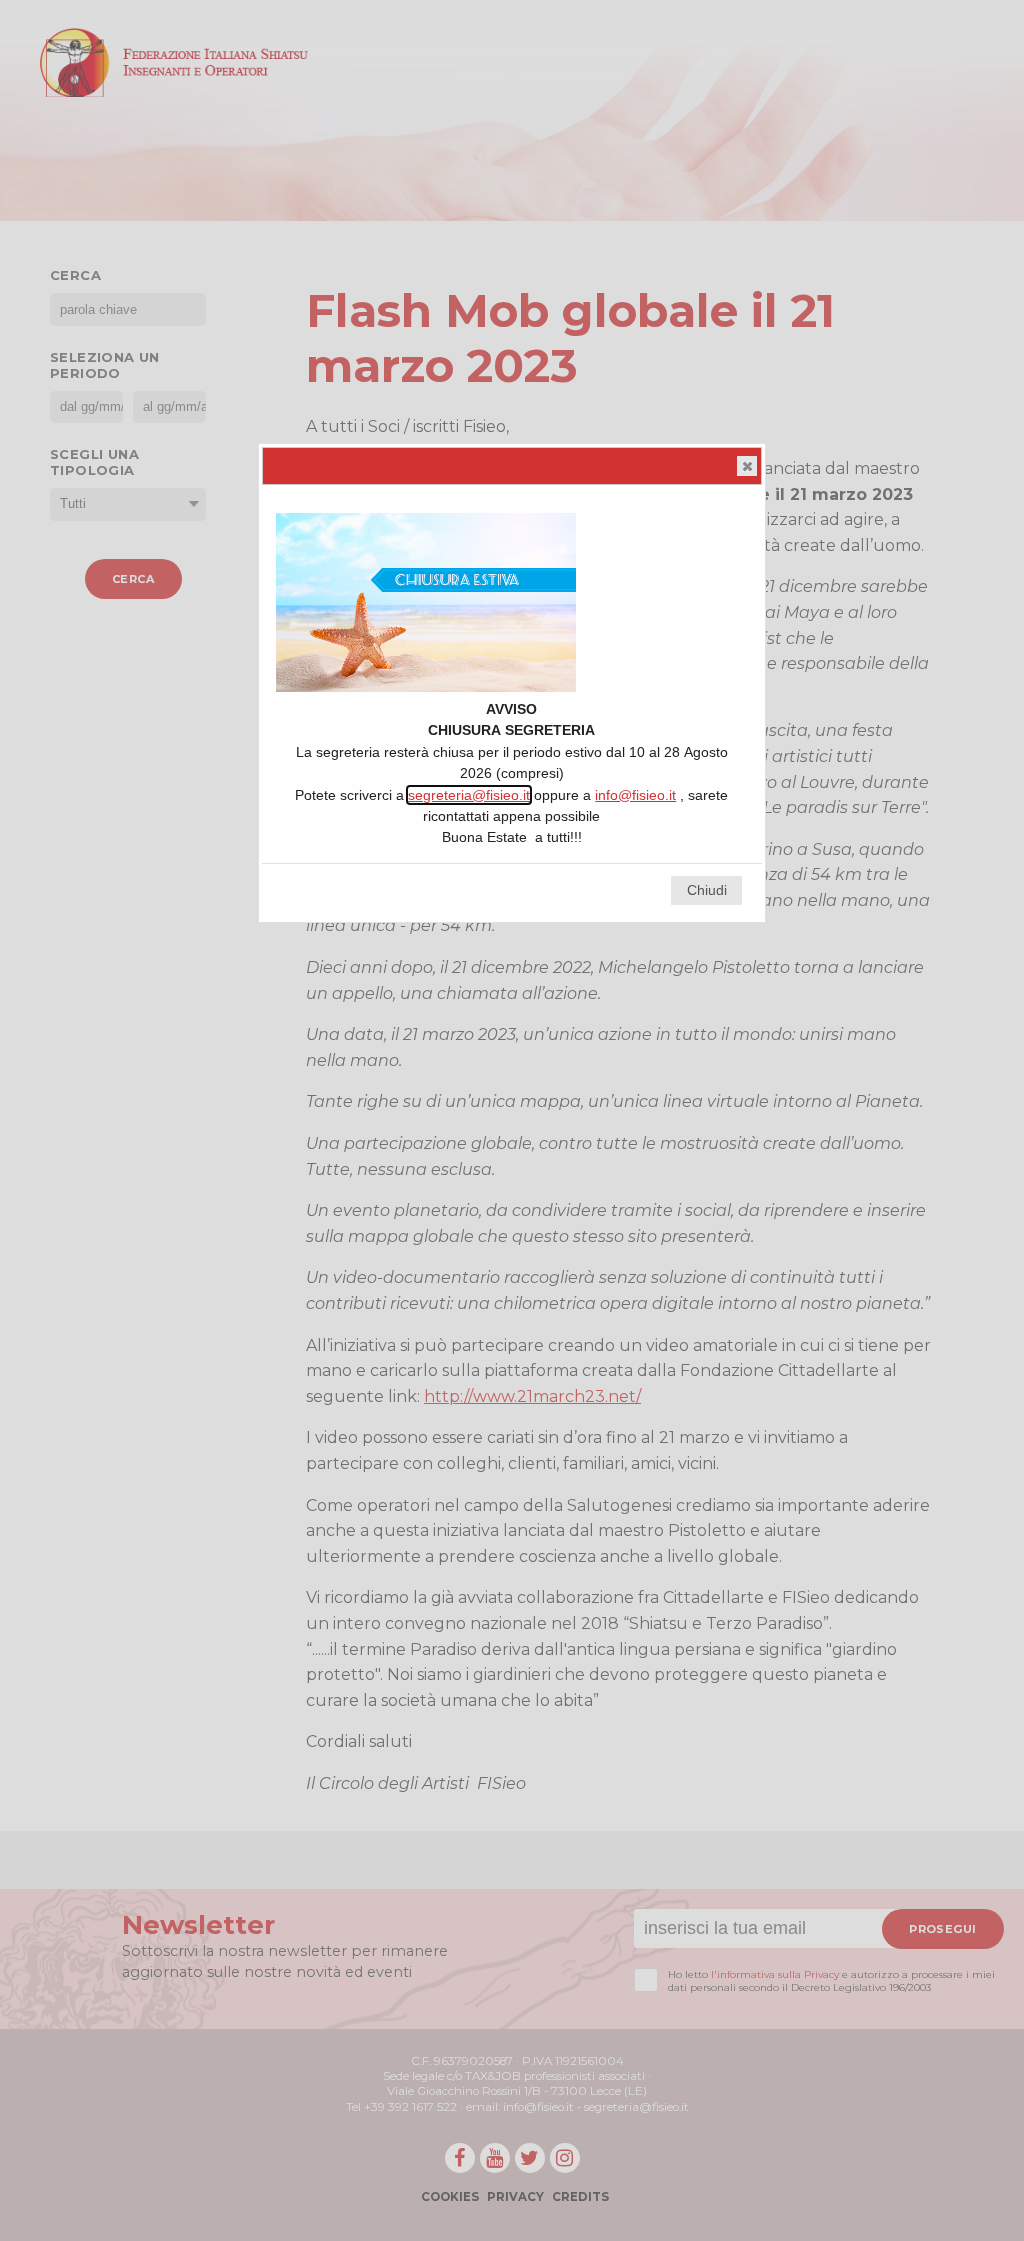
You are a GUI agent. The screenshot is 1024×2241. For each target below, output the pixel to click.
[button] (747, 466)
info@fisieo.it (635, 795)
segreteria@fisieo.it (469, 795)
